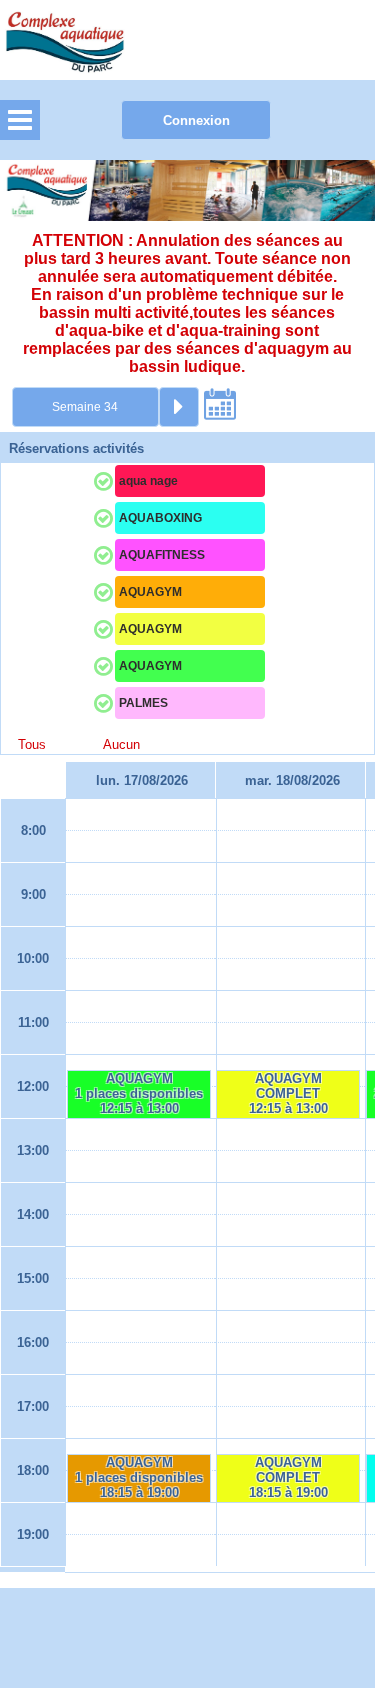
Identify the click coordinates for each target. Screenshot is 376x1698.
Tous (32, 744)
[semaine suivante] (179, 407)
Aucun (121, 744)
